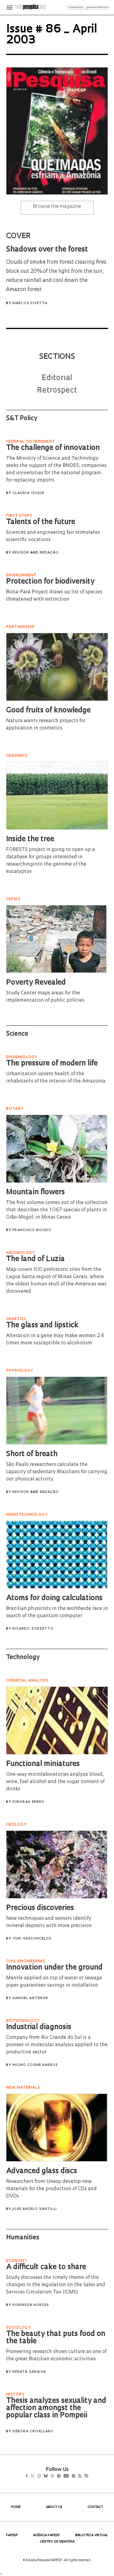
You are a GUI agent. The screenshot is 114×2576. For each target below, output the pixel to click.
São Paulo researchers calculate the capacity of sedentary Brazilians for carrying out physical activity (57, 1472)
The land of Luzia (35, 1259)
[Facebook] (28, 2477)
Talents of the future (41, 522)
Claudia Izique (28, 493)
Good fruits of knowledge (48, 711)
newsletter (76, 7)
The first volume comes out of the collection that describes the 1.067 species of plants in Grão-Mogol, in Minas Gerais (57, 1210)
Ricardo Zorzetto (33, 1629)
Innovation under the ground (54, 1968)
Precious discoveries (40, 1908)
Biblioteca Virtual (92, 2535)
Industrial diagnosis (39, 2027)
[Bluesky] (52, 2477)
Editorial (57, 378)
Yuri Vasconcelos (32, 1939)
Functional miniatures (43, 1764)
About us (54, 2507)
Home (16, 2507)
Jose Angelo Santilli (35, 2209)
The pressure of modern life (52, 1064)
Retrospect (57, 391)
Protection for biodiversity (50, 582)
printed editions (97, 7)
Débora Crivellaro (33, 2432)
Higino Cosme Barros (35, 2065)
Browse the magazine (57, 207)
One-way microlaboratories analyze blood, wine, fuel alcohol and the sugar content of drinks (55, 1782)
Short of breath (32, 1454)
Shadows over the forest (47, 250)
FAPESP (12, 2535)
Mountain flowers (35, 1192)
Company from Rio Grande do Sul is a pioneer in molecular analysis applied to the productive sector (57, 2045)
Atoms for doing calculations (54, 1598)
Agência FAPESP (47, 2535)
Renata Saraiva (29, 2372)
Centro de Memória (57, 2542)
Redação (49, 553)
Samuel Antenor (30, 1998)
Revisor (21, 553)
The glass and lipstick (42, 1326)
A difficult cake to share (46, 2267)
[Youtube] (79, 2477)
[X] (35, 2477)
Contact (95, 2507)
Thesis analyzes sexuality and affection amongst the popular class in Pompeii (56, 2408)
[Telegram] (69, 2477)
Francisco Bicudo (32, 1230)
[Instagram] (43, 2477)
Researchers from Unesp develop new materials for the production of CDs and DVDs (51, 2189)
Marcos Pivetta (30, 303)
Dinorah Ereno (28, 1802)
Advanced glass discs (41, 2171)
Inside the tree (30, 839)
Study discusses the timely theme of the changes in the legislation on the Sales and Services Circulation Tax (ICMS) (56, 2285)
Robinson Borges (31, 2305)
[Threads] (61, 2477)
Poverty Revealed (36, 983)
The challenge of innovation (53, 448)
